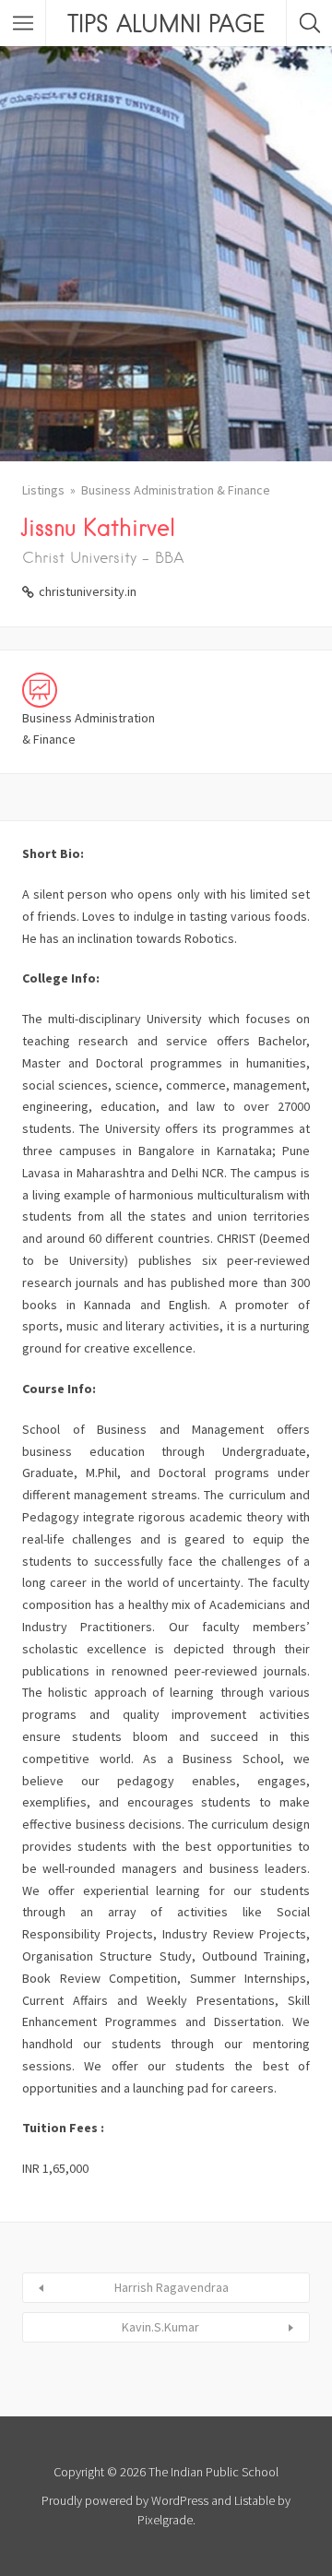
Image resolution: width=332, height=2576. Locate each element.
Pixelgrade (165, 2520)
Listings (43, 490)
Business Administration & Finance (176, 490)
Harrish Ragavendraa (172, 2287)
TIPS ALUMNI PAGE (166, 23)
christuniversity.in (88, 591)
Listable (255, 2500)
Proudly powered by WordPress (125, 2500)
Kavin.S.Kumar (160, 2327)
